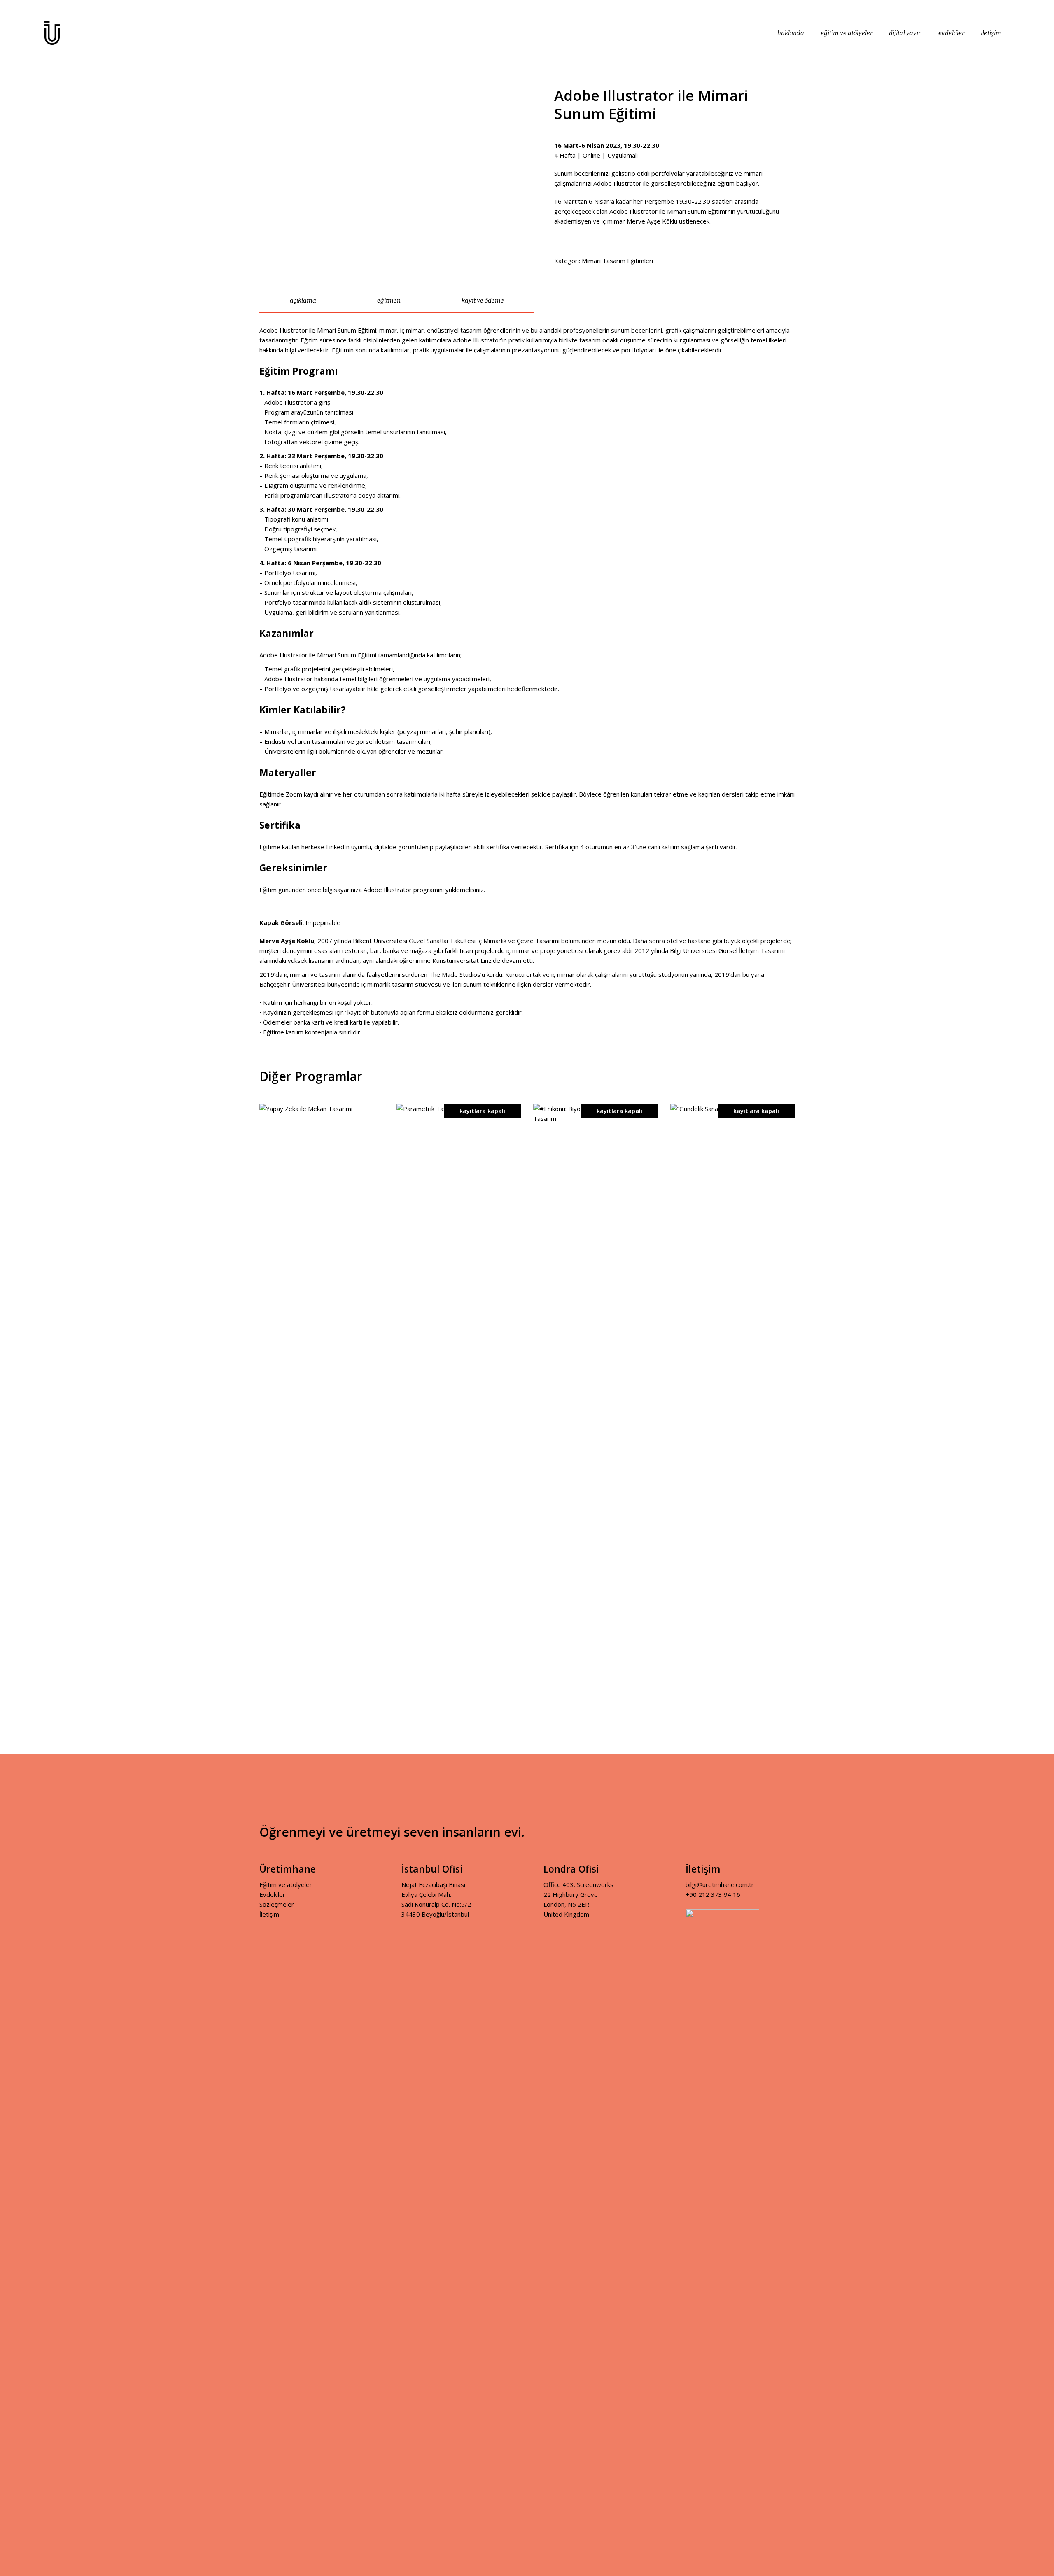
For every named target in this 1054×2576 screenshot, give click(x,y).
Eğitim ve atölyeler (286, 1884)
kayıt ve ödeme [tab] (483, 300)
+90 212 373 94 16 (713, 1894)
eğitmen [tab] (389, 300)
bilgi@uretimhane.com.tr (720, 1884)
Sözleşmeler (277, 1904)
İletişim (269, 1914)
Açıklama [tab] (303, 300)
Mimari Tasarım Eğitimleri (617, 261)
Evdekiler (272, 1894)
